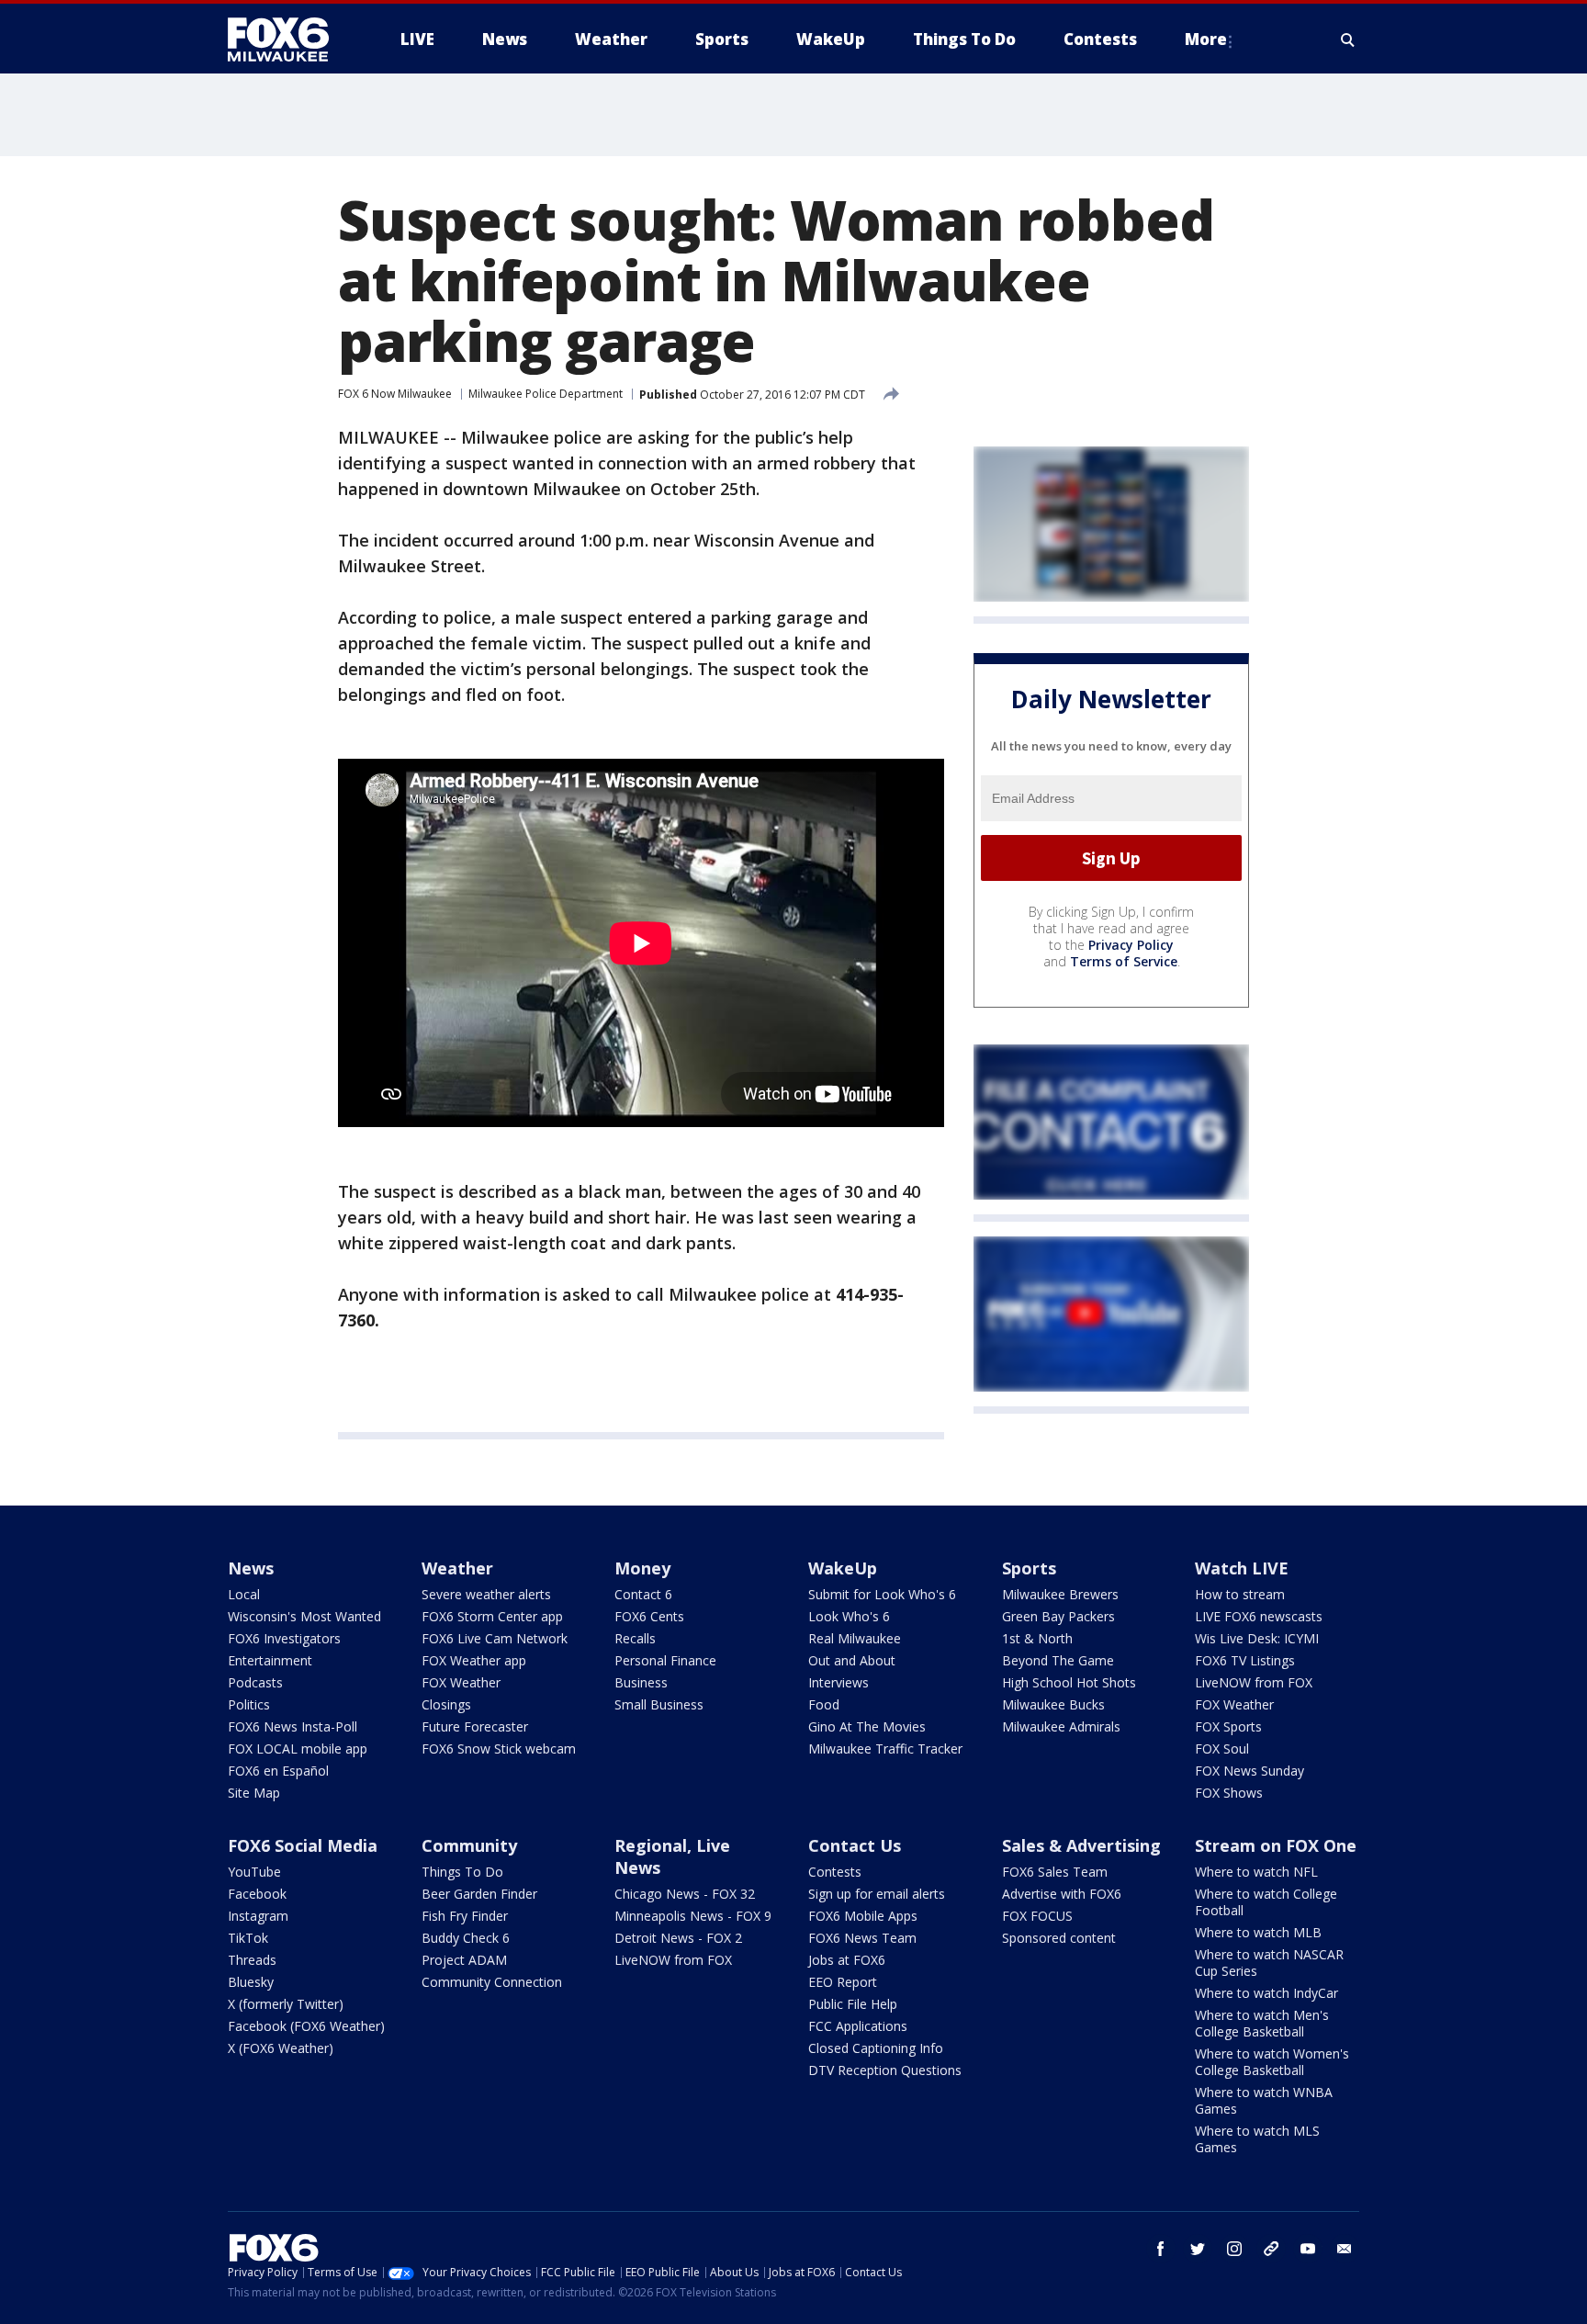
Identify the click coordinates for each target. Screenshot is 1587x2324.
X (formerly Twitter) (286, 2004)
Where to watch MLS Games (1257, 2139)
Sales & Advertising (1081, 1845)
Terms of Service (1124, 961)
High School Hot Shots (1069, 1682)
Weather (457, 1568)
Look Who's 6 (849, 1616)
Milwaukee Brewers (1060, 1594)
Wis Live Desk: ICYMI (1257, 1638)
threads (1271, 2249)
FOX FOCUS (1037, 1916)
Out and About (852, 1660)
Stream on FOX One (1276, 1845)
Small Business (659, 1704)
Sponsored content (1059, 1938)
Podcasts (255, 1682)
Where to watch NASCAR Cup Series (1269, 1963)
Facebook (257, 1894)
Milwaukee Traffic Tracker (885, 1749)
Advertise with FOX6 (1062, 1894)
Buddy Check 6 (466, 1938)
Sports (1029, 1568)
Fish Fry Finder (465, 1916)
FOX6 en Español (278, 1771)
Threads (252, 1960)
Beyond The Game (1058, 1660)
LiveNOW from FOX (1254, 1682)
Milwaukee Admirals (1061, 1726)
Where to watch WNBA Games (1264, 2100)
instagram (1234, 2249)
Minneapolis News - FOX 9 (693, 1916)
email (1345, 2249)
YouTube (254, 1872)
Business (641, 1682)
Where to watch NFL (1256, 1872)
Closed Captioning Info (876, 2048)
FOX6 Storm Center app (492, 1616)
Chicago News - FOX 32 (685, 1894)
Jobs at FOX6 (847, 1960)
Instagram (258, 1916)
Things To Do (462, 1872)
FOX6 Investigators (284, 1638)
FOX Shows (1229, 1793)
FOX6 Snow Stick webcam (499, 1749)
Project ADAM (464, 1960)
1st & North (1037, 1638)
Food (824, 1704)
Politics (249, 1704)
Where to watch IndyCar (1266, 1993)
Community (469, 1845)
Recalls (635, 1638)
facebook (1161, 2249)
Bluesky (251, 1982)
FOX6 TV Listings (1245, 1660)
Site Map (254, 1793)
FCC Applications (858, 2026)
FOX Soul (1222, 1749)
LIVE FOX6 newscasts (1259, 1616)
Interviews (839, 1682)
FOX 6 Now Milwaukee (395, 394)
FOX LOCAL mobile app (298, 1749)
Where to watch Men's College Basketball (1262, 2023)
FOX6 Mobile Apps (863, 1916)
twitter (1198, 2249)
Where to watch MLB (1258, 1932)
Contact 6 (643, 1594)
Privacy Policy (1131, 945)
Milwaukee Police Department (546, 394)
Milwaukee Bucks (1053, 1704)
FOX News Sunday (1249, 1771)
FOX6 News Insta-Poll (293, 1726)
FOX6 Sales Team (1055, 1872)
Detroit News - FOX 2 (678, 1938)
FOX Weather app (474, 1660)
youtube (1308, 2249)
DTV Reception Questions (885, 2070)
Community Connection (492, 1982)
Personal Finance (665, 1660)
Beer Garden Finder (479, 1894)
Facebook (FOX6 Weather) (306, 2026)
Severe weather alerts (486, 1594)
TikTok (248, 1938)
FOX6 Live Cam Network (495, 1638)
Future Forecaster (475, 1726)
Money (642, 1568)
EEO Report (843, 1982)
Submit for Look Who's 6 (882, 1594)
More (1206, 39)
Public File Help (853, 2004)
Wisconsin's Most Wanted (304, 1616)
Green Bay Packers (1058, 1616)
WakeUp (843, 1568)
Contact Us (855, 1845)
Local (244, 1594)
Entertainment (270, 1660)
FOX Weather (461, 1682)
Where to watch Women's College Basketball (1272, 2062)
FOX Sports (1228, 1726)
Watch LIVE (1242, 1568)
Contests (835, 1872)
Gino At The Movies (867, 1726)
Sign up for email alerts (877, 1894)
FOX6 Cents (649, 1616)
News (251, 1568)
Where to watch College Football (1266, 1902)
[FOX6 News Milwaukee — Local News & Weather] (288, 39)
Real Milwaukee (855, 1638)
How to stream (1240, 1594)
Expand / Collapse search (1348, 39)
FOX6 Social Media (303, 1845)
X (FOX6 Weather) (281, 2048)
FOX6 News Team (862, 1938)
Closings (446, 1704)
